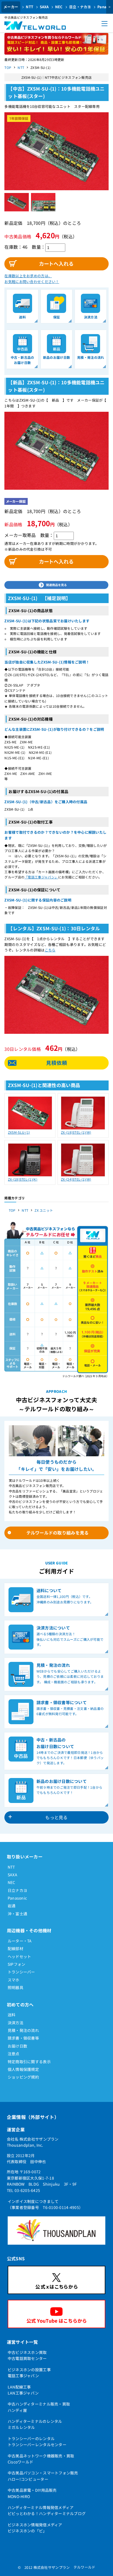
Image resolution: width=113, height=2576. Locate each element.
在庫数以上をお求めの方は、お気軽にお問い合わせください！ (32, 279)
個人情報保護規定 (23, 2069)
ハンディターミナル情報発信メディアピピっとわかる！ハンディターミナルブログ (47, 2510)
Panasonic (17, 1898)
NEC (59, 7)
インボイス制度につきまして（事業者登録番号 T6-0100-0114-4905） (45, 2204)
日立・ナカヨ (80, 7)
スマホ (14, 1980)
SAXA (44, 7)
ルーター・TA (20, 1941)
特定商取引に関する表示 (29, 2062)
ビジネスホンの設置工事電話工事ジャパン (29, 2373)
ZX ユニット (44, 1210)
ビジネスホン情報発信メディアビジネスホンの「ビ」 (35, 2528)
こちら (50, 950)
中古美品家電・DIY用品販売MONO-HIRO (32, 2493)
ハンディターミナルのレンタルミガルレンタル (35, 2424)
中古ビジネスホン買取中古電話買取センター (27, 2355)
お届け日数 (17, 2046)
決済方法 (15, 2023)
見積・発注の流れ (23, 2030)
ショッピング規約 (23, 2077)
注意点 (14, 2054)
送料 (12, 2015)
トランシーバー (21, 1972)
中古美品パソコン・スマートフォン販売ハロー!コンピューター (43, 2476)
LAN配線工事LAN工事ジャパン (23, 2390)
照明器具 (15, 1987)
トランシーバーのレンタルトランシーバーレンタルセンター (37, 2441)
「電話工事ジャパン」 (41, 877)
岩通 (12, 1906)
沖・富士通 (17, 1914)
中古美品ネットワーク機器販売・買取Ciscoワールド (41, 2459)
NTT (29, 7)
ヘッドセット (19, 1956)
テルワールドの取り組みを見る (58, 1533)
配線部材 (15, 1948)
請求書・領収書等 (23, 2038)
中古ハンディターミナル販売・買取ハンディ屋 (39, 2407)
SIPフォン (17, 1964)
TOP (8, 67)
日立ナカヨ (17, 1890)
